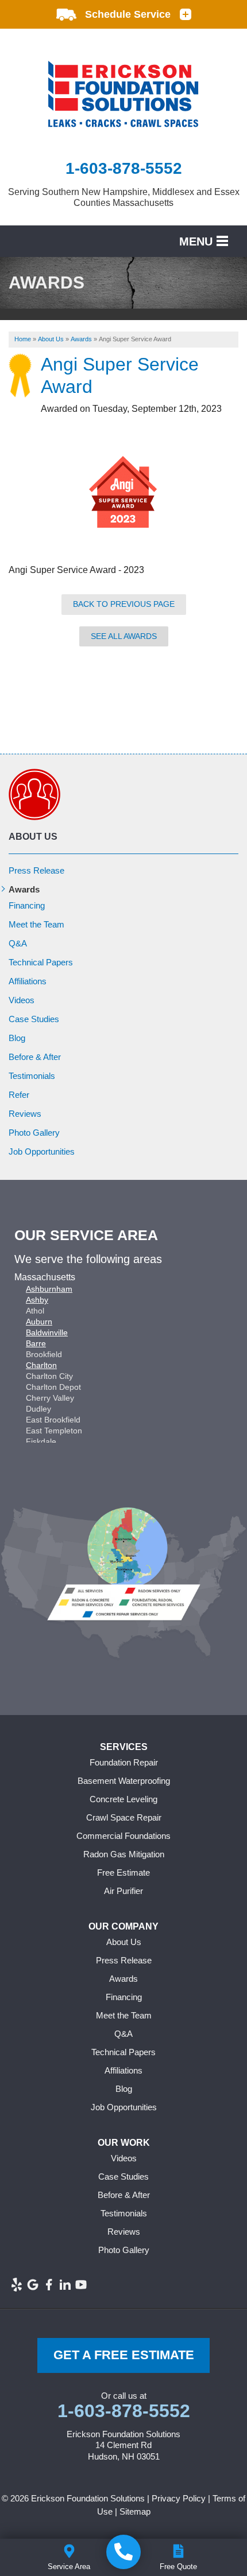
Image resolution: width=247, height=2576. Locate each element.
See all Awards (124, 636)
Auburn (39, 1322)
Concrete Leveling (123, 1799)
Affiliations (28, 981)
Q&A (18, 943)
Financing (27, 905)
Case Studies (34, 1019)
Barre (36, 1343)
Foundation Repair (124, 1762)
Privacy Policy (179, 2498)
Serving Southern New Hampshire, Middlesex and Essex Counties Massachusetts (124, 197)
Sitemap (135, 2511)
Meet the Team (36, 924)
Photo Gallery (34, 1133)
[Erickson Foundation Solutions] (123, 2552)
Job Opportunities (42, 1151)
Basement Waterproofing (124, 1781)
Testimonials (32, 1076)
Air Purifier (123, 1891)
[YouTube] (81, 2285)
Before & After (35, 1057)
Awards (24, 889)
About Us (33, 837)
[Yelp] (17, 2285)
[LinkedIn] (65, 2285)
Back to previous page (124, 604)
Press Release (36, 870)
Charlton (41, 1365)
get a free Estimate (124, 2355)
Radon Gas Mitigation (124, 1854)
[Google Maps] (33, 2285)
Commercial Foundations (123, 1836)
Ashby (37, 1300)
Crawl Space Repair (124, 1817)
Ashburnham (49, 1289)
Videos (22, 1000)
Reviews (25, 1114)
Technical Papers (41, 962)
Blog (17, 1038)
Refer (19, 1095)
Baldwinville (47, 1332)
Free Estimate (123, 1872)
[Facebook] (49, 2285)
